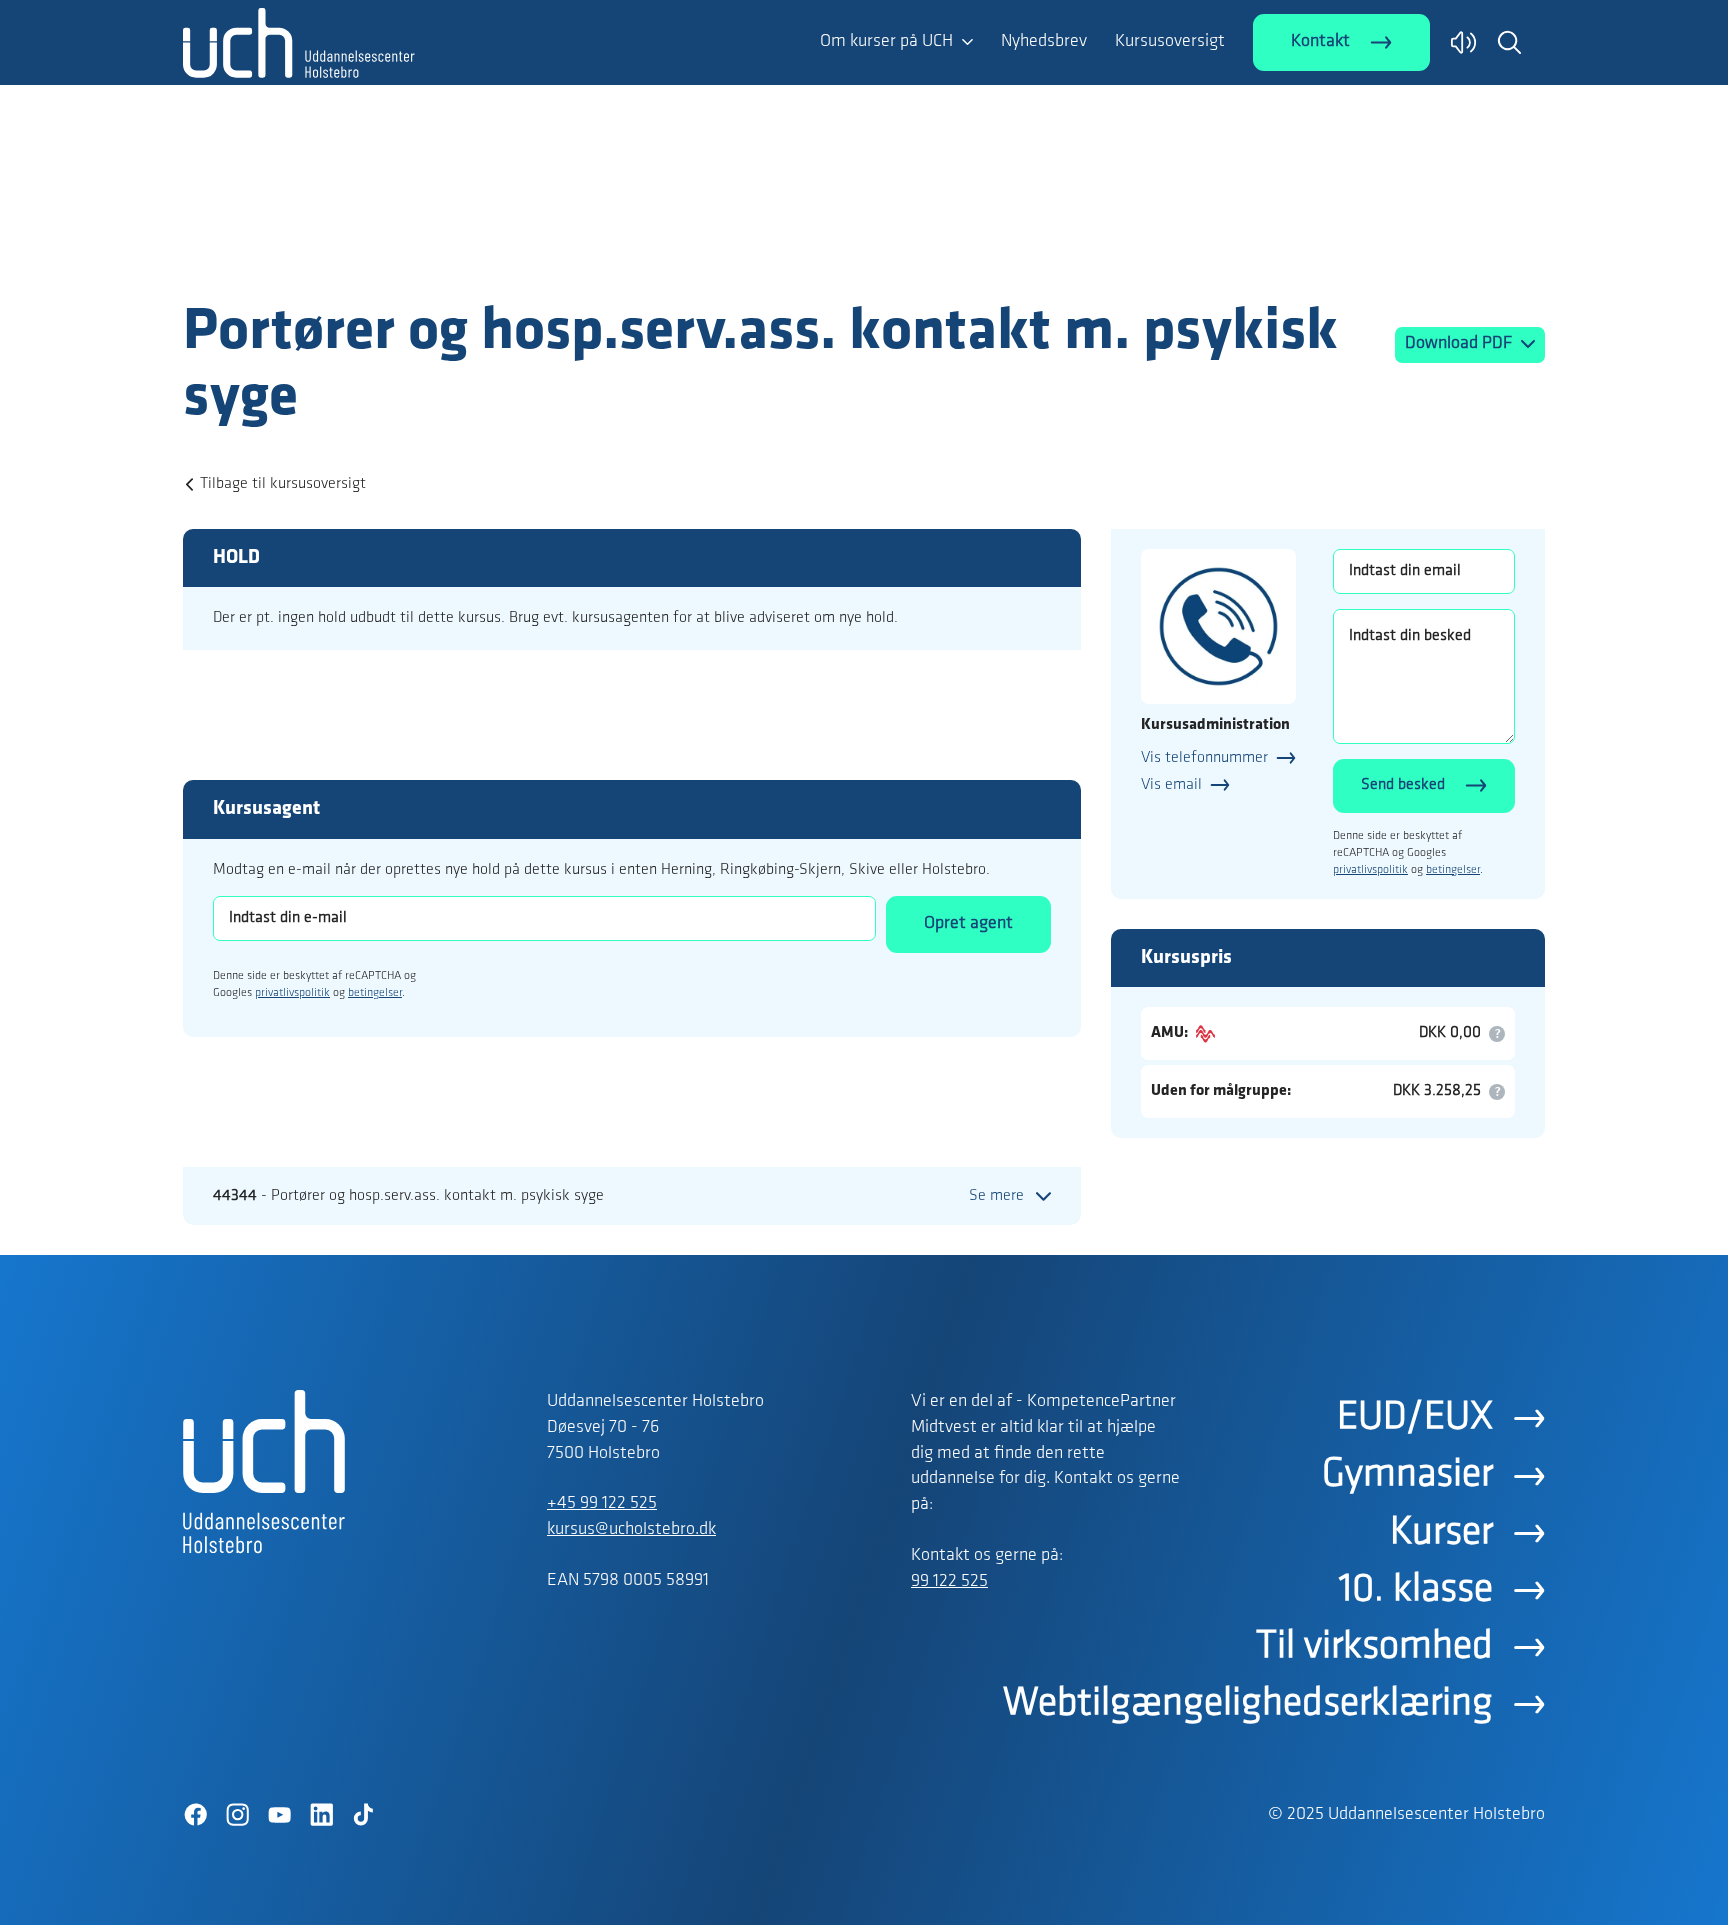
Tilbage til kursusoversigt (283, 484)
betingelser (375, 993)
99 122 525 (949, 1582)
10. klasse (1416, 1590)
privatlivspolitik (292, 993)
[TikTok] (363, 1815)
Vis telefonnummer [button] (1204, 758)
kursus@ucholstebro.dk (631, 1530)
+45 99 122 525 (602, 1504)
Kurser (1441, 1533)
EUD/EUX (1415, 1418)
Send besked (1403, 785)
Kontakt (1320, 42)
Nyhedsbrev (1044, 42)
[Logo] (299, 258)
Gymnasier (1407, 1475)
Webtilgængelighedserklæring (1248, 1704)
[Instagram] (237, 1815)
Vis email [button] (1171, 785)
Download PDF (1460, 344)
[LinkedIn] (321, 1815)
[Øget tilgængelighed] (1463, 42)
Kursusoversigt (1170, 42)
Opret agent (968, 924)
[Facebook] (195, 1815)
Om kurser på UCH (886, 42)
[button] (1509, 42)
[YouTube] (279, 1815)
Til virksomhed (1374, 1647)
